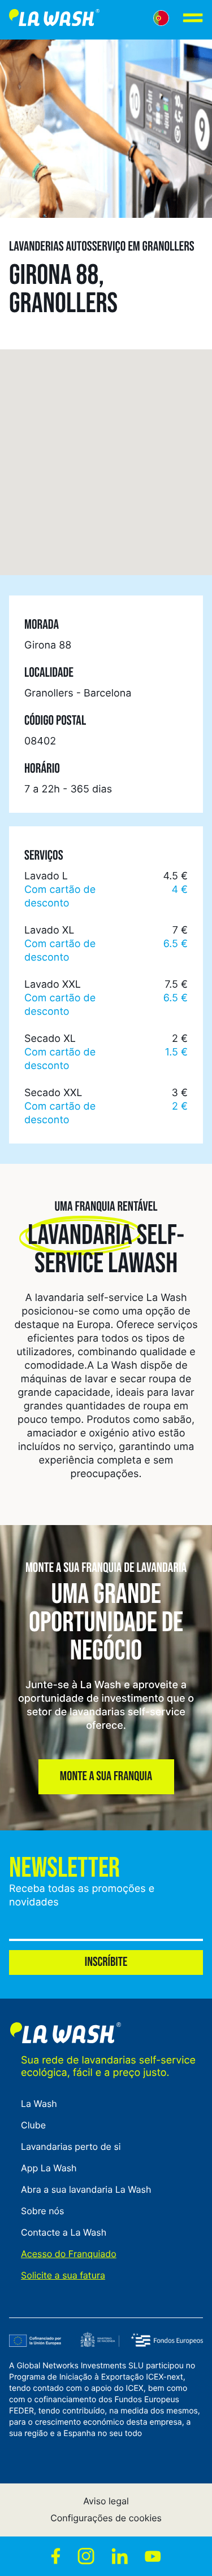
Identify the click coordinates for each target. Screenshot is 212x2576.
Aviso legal (106, 2501)
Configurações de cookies (106, 2518)
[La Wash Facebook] (56, 2556)
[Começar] (54, 20)
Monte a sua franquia (106, 1777)
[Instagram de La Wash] (86, 2556)
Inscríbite (106, 1962)
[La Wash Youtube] (153, 2556)
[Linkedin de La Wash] (120, 2556)
